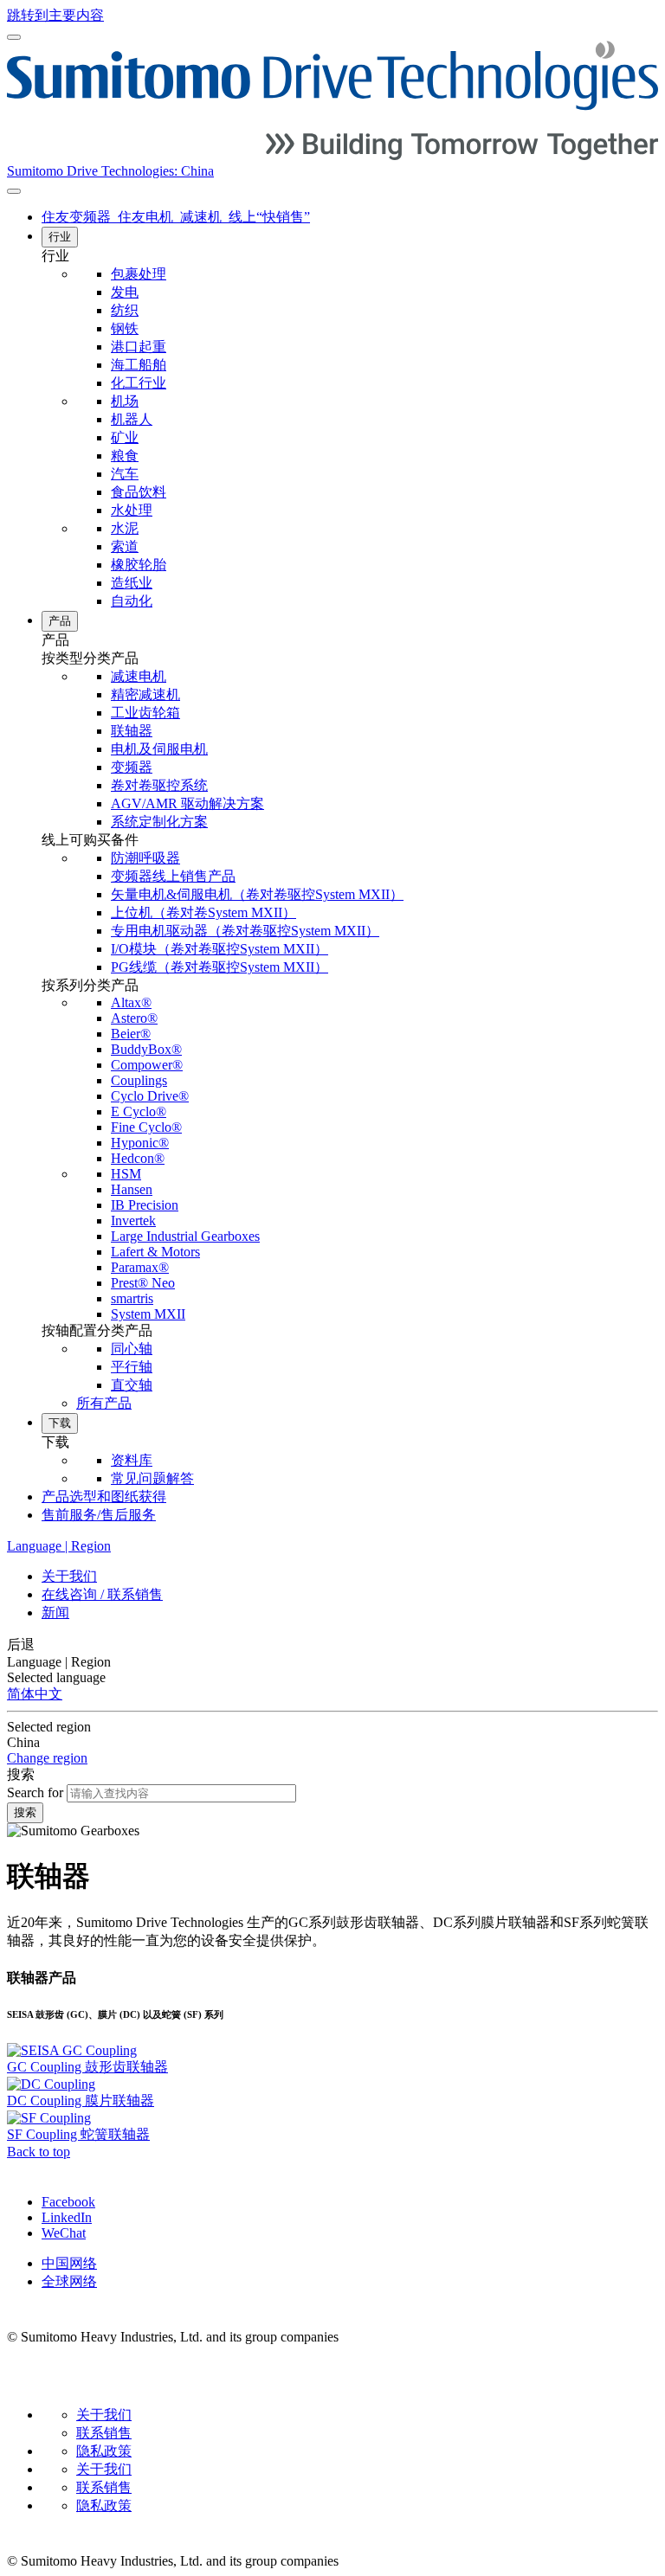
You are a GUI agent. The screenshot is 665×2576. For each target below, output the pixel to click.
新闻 (55, 1612)
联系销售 (104, 2433)
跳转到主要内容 (55, 15)
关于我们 (69, 1576)
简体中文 (35, 1694)
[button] (350, 257)
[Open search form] (14, 191)
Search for (35, 1792)
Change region (47, 1758)
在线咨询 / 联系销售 (102, 1594)
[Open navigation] (14, 37)
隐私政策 (104, 2451)
